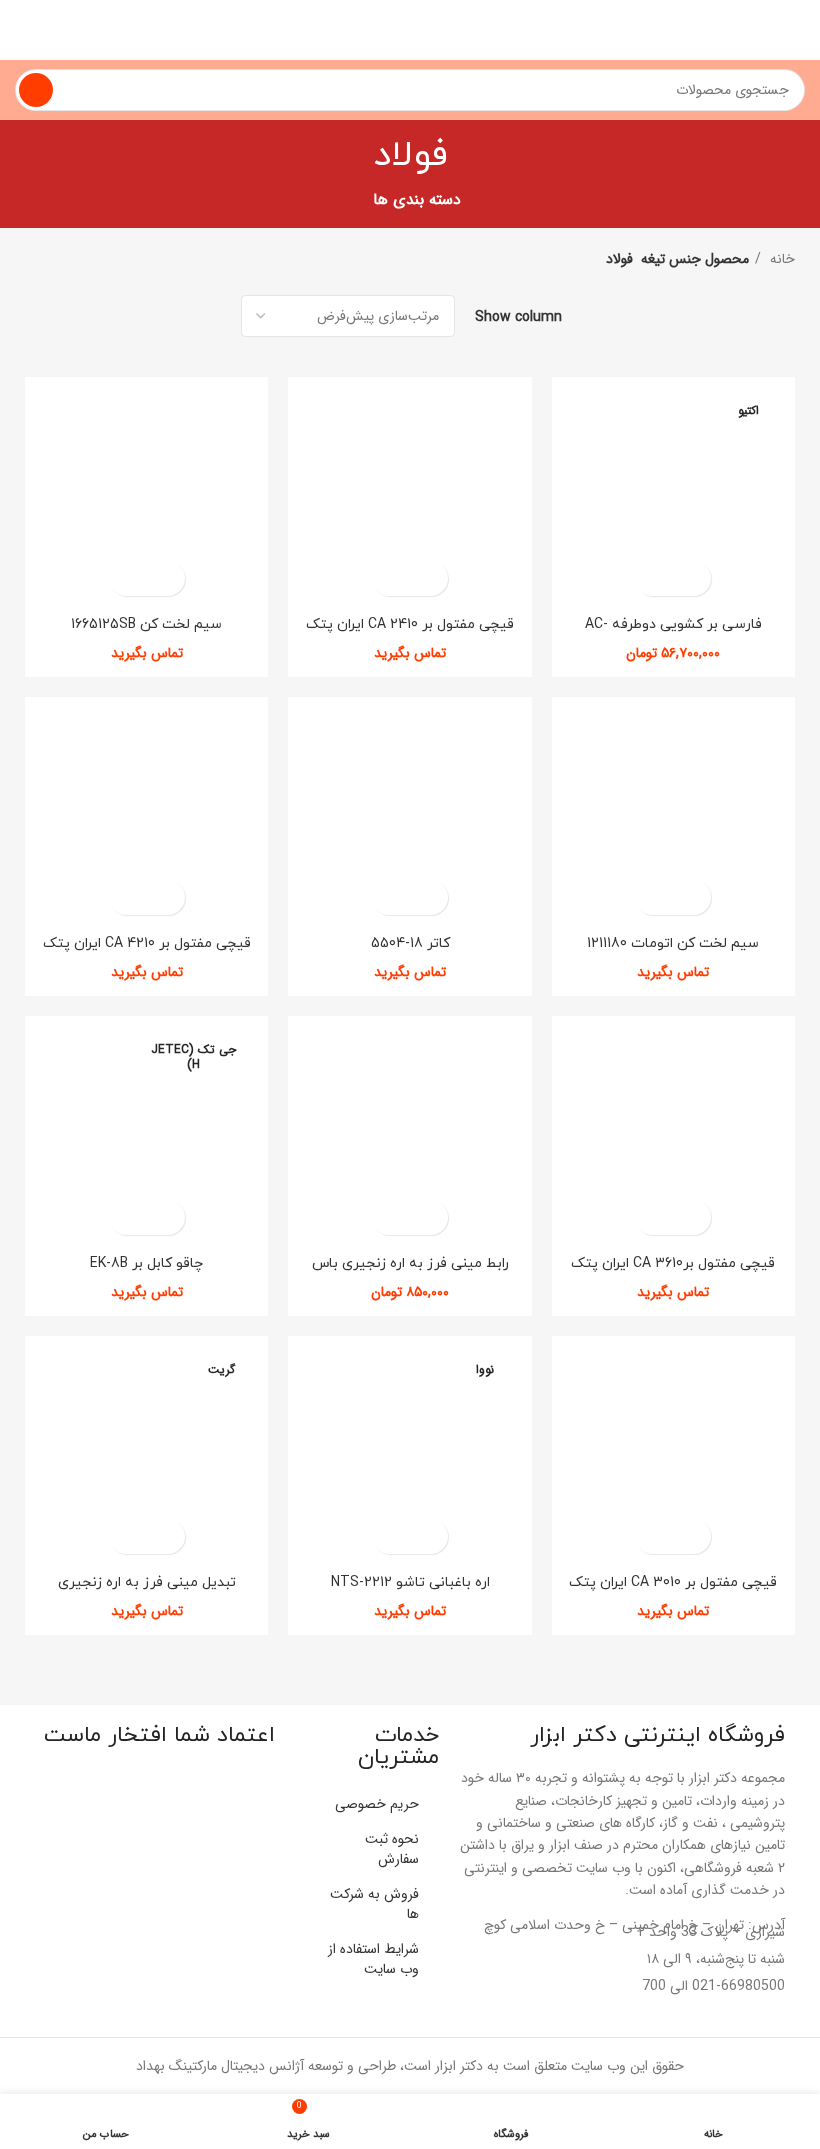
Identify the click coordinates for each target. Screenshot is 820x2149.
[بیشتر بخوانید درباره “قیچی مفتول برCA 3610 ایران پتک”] (690, 1217)
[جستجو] (36, 90)
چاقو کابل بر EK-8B (146, 1263)
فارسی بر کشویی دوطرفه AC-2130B (673, 633)
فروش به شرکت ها (374, 1904)
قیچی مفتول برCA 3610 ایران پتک (673, 1263)
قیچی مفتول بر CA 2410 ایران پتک (410, 624)
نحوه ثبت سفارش (392, 1849)
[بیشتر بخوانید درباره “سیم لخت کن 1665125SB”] (164, 578)
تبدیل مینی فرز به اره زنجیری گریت (147, 1591)
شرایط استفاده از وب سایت (373, 1959)
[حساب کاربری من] (23, 30)
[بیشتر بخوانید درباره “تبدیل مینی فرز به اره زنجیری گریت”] (164, 1536)
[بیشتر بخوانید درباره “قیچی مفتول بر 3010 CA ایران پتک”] (690, 1536)
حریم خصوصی (377, 1804)
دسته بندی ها (417, 200)
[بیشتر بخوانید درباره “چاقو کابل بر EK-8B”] (164, 1217)
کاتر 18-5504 (410, 943)
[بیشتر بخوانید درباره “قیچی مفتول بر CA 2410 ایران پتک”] (427, 578)
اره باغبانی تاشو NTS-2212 (410, 1582)
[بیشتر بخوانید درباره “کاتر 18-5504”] (427, 897)
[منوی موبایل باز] (797, 30)
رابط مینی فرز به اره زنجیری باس (410, 1263)
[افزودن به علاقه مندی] (655, 578)
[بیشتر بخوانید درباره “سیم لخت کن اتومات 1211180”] (690, 897)
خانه (780, 259)
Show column (518, 316)
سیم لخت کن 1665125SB (146, 624)
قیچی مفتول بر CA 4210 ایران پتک (147, 943)
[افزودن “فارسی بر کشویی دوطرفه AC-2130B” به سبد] (690, 578)
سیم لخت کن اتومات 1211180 (673, 943)
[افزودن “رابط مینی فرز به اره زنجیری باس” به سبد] (427, 1217)
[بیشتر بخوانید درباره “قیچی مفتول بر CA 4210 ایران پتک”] (164, 897)
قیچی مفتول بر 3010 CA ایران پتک (673, 1582)
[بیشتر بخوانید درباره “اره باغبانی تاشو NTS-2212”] (427, 1536)
